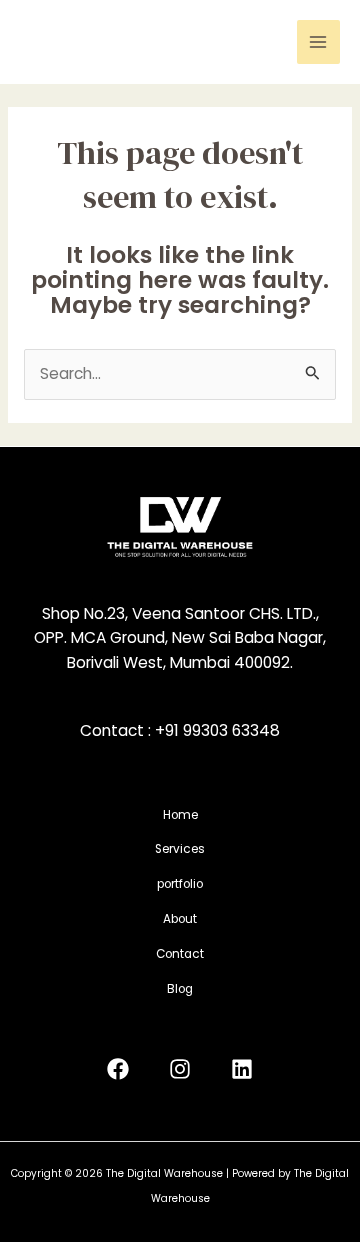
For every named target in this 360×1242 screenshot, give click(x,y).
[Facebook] (118, 1069)
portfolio (180, 884)
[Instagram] (180, 1069)
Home (180, 815)
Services (180, 849)
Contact (180, 954)
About (180, 919)
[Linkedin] (242, 1069)
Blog (180, 989)
